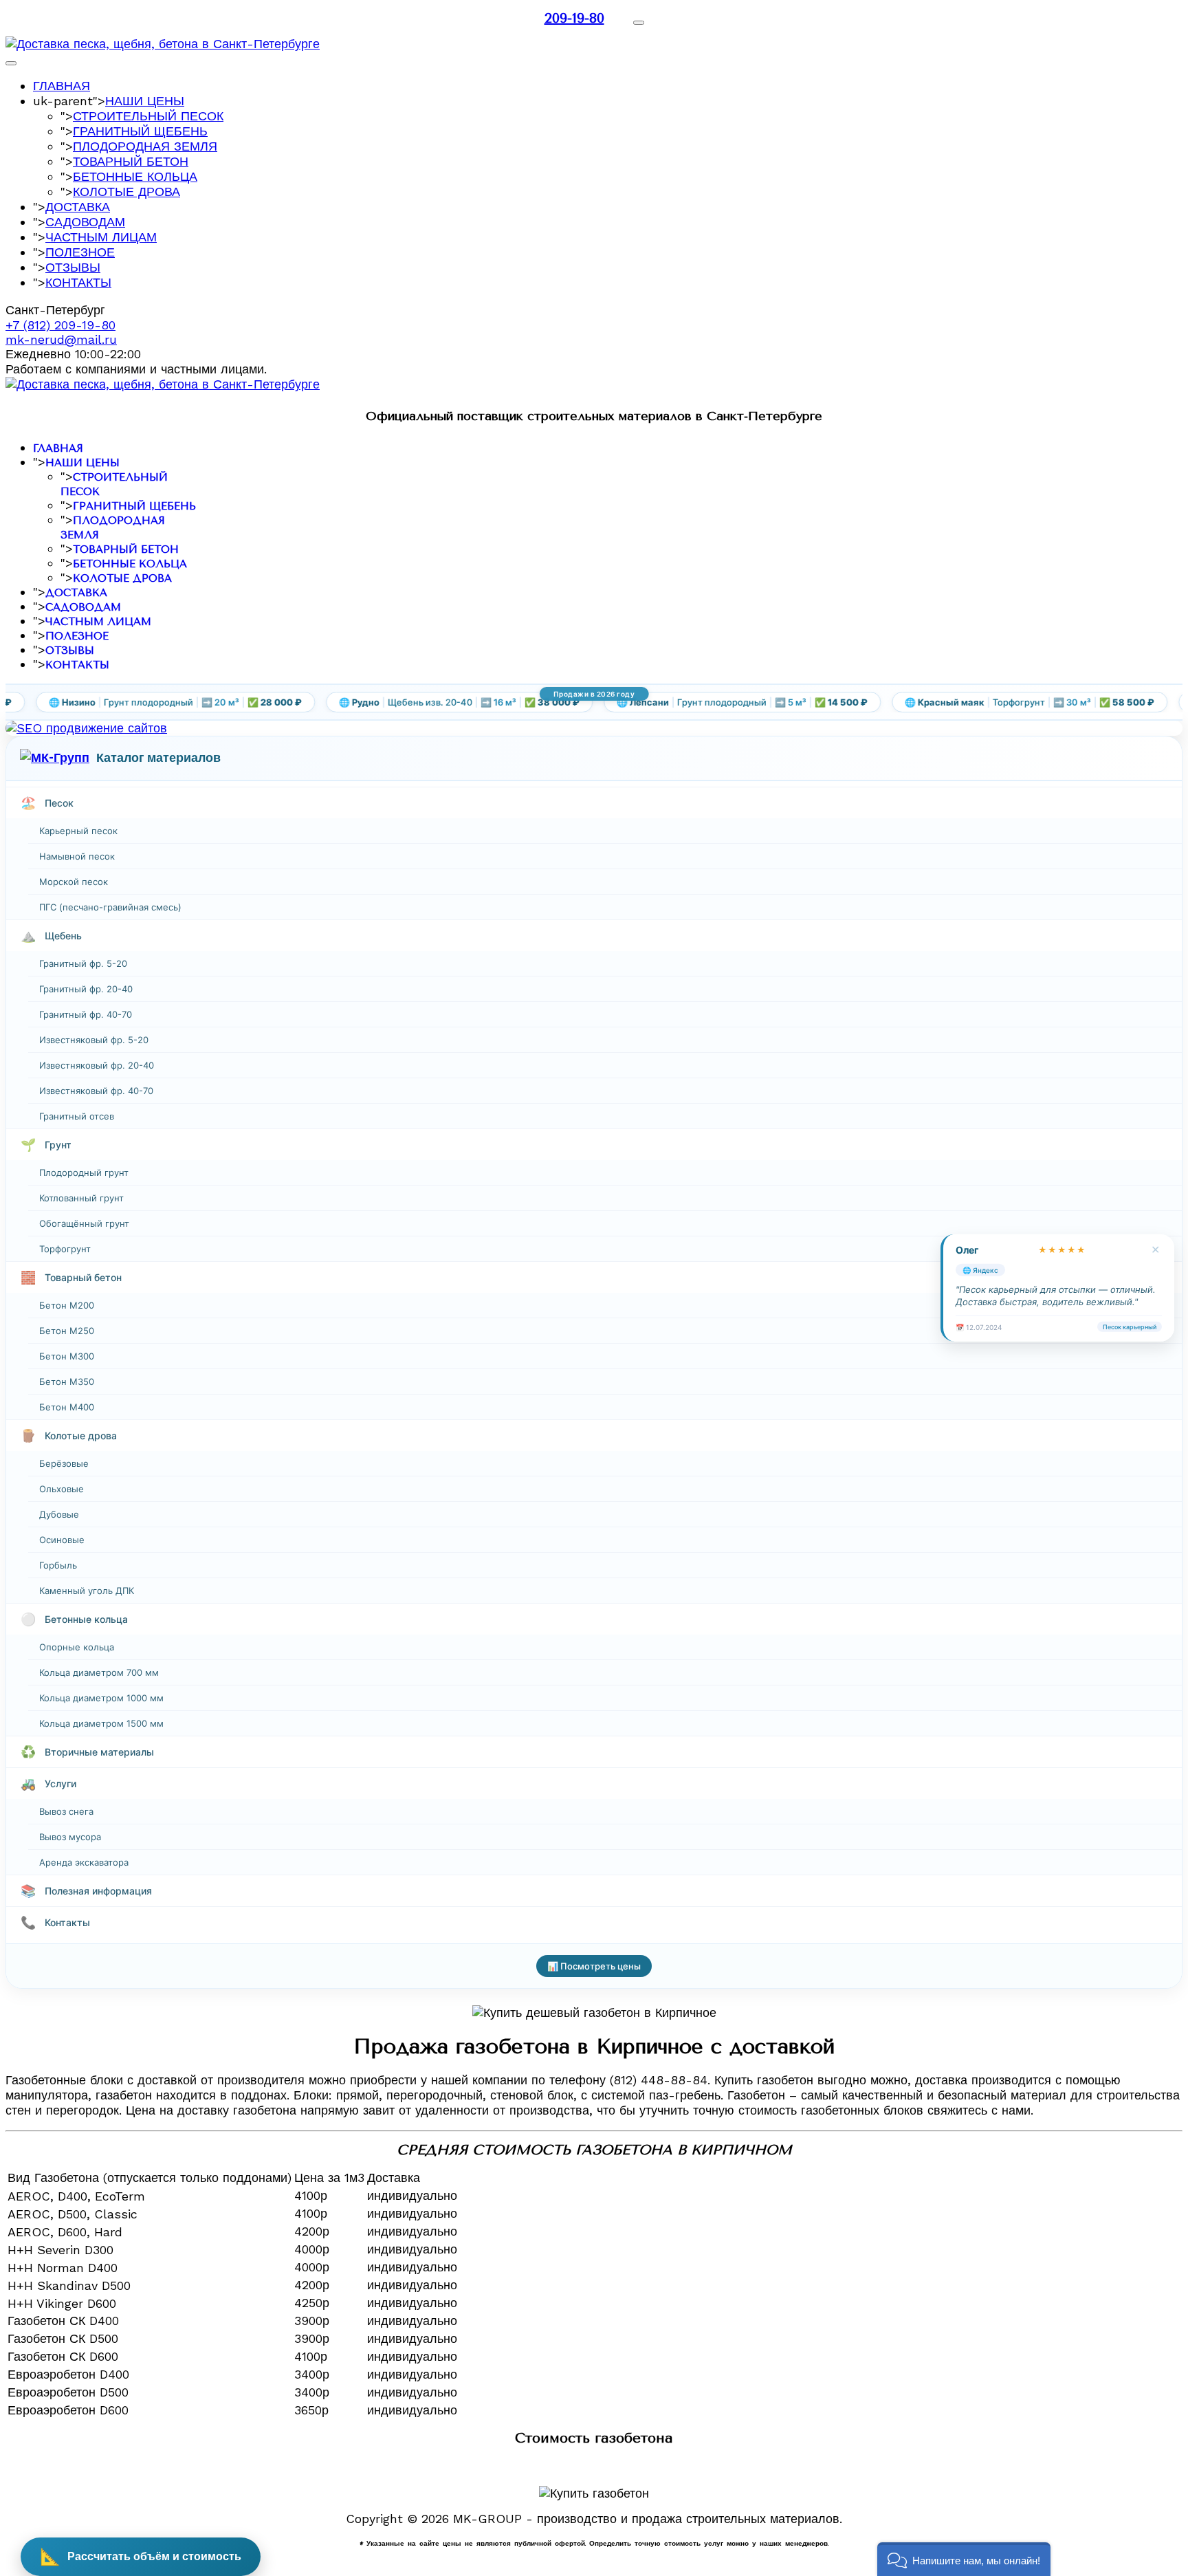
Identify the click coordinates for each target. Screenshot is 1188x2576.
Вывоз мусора (70, 1837)
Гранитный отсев (77, 1116)
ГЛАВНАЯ (62, 86)
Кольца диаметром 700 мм (99, 1672)
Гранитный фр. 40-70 (86, 1014)
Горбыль (58, 1565)
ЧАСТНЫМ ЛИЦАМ (101, 237)
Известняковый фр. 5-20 (94, 1040)
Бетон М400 (67, 1407)
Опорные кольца (77, 1647)
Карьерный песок (78, 831)
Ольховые (62, 1489)
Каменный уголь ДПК (87, 1591)
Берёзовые (64, 1463)
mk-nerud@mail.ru (61, 339)
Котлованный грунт (81, 1198)
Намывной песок (77, 856)
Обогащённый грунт (84, 1223)
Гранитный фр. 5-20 (83, 963)
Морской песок (74, 882)
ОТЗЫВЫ (73, 267)
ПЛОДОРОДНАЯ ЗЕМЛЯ (145, 146)
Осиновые (62, 1540)
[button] (964, 2559)
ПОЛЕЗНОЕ (80, 252)
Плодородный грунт (84, 1172)
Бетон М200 (67, 1305)
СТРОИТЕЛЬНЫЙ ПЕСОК (148, 116)
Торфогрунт (65, 1249)
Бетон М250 (67, 1331)
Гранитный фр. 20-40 (86, 989)
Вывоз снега (66, 1811)
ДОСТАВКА (78, 207)
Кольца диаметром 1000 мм (101, 1698)
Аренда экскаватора (84, 1862)
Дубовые (59, 1514)
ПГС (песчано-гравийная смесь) (110, 907)
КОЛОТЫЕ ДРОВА (126, 192)
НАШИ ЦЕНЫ (145, 101)
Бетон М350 (67, 1382)
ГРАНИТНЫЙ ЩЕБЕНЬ (140, 131)
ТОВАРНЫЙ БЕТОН (131, 161)
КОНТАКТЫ (78, 282)
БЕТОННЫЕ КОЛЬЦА (135, 176)
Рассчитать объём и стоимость (141, 2556)
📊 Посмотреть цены (594, 1966)
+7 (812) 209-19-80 (60, 325)
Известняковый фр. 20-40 (97, 1065)
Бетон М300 (67, 1356)
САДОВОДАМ (85, 222)
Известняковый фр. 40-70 (96, 1091)
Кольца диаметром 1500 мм (101, 1723)
